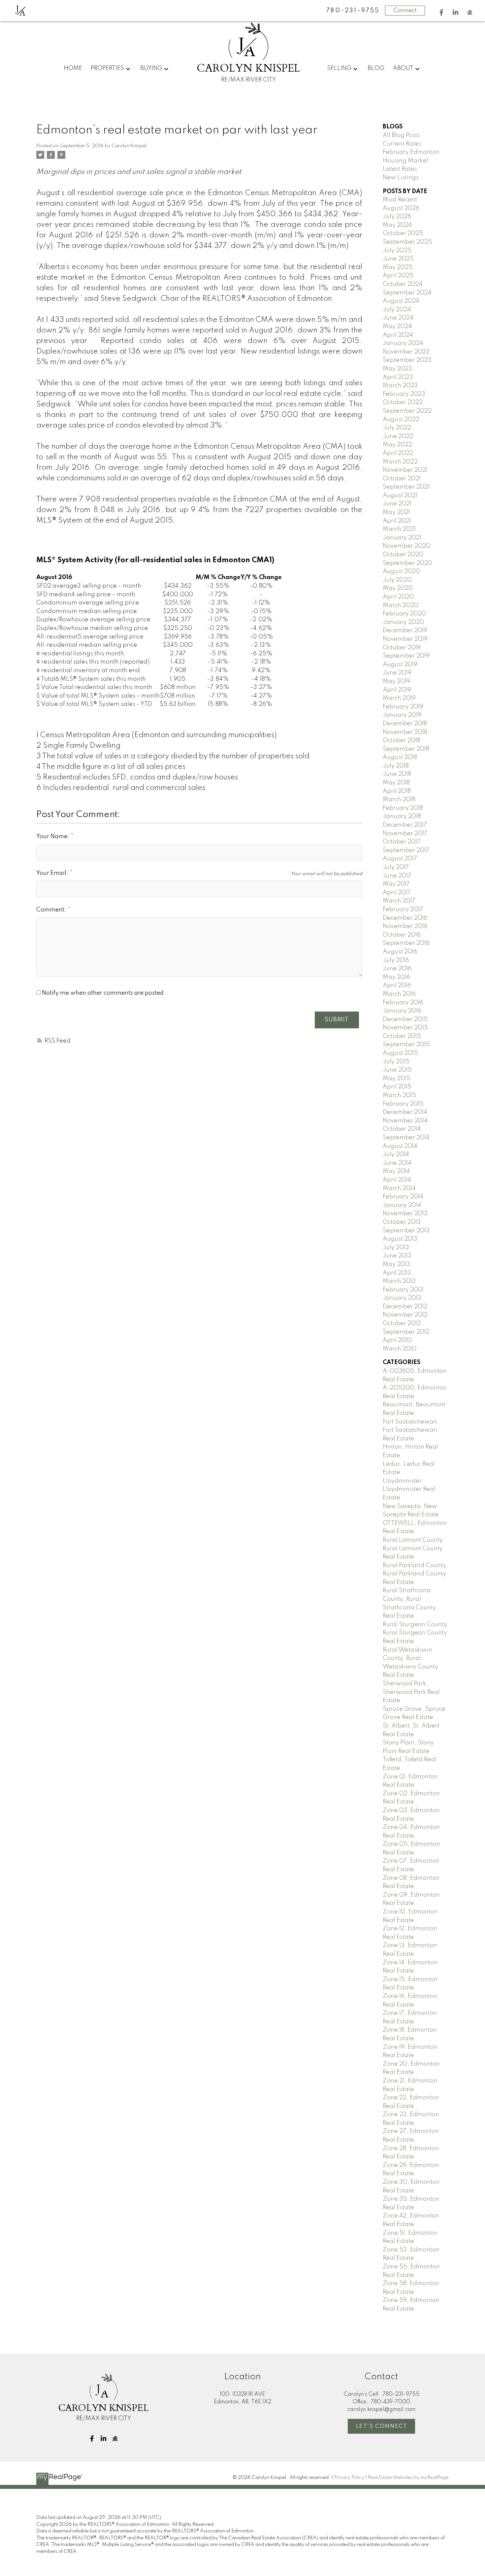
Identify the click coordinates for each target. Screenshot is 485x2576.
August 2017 (400, 859)
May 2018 (396, 783)
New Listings (401, 178)
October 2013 (402, 1222)
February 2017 (403, 910)
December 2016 (405, 918)
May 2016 (396, 977)
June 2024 (398, 318)
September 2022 (407, 411)
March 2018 (399, 800)
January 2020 (403, 622)
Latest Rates (400, 169)
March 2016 (399, 994)
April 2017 (397, 893)
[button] (441, 12)
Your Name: (53, 837)
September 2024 (407, 293)
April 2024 (398, 335)
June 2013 (397, 1256)
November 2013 (405, 1214)
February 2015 (403, 1104)
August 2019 (400, 665)
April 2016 (397, 985)
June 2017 (397, 876)
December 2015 (405, 1019)
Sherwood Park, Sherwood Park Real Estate (411, 1692)
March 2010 (400, 1349)
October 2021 (402, 479)
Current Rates (402, 144)
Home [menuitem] (73, 68)
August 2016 (400, 952)
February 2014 (403, 1197)
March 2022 (400, 462)
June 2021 (397, 504)
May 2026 (397, 225)
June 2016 (397, 969)
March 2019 (399, 698)
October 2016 (402, 935)
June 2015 (397, 1070)
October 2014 (402, 1129)
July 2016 (396, 960)
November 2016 (405, 926)
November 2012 (405, 1315)
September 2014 (406, 1138)
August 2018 (400, 757)
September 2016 (406, 943)
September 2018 (406, 749)
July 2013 (396, 1248)
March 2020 (401, 605)
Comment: (52, 910)
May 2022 (397, 445)
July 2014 (396, 1154)
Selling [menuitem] (339, 68)
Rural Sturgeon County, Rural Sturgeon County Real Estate (416, 1633)
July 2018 (396, 766)
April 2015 (397, 1087)
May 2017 (396, 884)
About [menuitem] (403, 68)
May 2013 (396, 1264)
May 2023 (397, 369)
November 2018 (405, 732)
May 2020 (398, 588)
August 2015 (400, 1053)
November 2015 (405, 1028)
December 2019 (405, 631)
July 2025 (397, 251)
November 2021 (405, 470)
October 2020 (403, 555)
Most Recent (400, 200)
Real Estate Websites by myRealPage (408, 2478)
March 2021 (399, 529)
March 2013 (399, 1281)
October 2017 (402, 842)
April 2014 (397, 1180)
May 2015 (397, 1079)
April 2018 (397, 791)
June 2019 (397, 673)
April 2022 (398, 453)
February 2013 (403, 1290)
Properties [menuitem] (107, 68)
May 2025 (398, 267)
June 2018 (397, 774)
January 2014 (402, 1205)
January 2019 (402, 715)
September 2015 (406, 1045)
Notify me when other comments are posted (102, 993)
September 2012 (406, 1332)
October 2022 (403, 402)
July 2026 (397, 217)
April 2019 (397, 690)
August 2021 (400, 496)
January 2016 (402, 1011)
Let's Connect (382, 2426)
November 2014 (405, 1121)
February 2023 (404, 394)
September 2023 (407, 360)
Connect (405, 11)
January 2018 (402, 816)
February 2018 (403, 808)
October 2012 (402, 1323)
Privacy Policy (349, 2478)
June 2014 (397, 1163)
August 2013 (400, 1239)
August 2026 (401, 208)
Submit (337, 1020)
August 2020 (401, 571)
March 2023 (400, 386)
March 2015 (399, 1095)
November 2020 (406, 546)
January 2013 (402, 1298)
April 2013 (397, 1273)
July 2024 (397, 310)
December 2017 (405, 825)
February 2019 (403, 707)
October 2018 (402, 740)
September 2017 (406, 850)
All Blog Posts (401, 135)
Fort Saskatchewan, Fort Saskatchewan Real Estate (411, 1430)
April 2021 (397, 521)
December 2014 (405, 1112)
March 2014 (399, 1188)
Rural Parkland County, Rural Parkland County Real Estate (415, 1574)
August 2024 (401, 301)
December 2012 (405, 1307)
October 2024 (403, 284)
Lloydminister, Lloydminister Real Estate (409, 1489)
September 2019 (406, 656)
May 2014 (396, 1171)
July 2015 (396, 1062)
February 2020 (404, 614)
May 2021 (396, 512)
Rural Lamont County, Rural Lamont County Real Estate (414, 1548)
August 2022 (401, 420)
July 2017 (396, 867)
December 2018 (405, 724)
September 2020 (407, 563)
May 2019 (396, 681)
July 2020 (397, 580)
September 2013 (406, 1231)
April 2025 (398, 276)
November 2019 (405, 639)
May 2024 (397, 326)
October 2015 (402, 1036)
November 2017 (405, 834)
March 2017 (399, 901)
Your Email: (53, 873)
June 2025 (398, 259)
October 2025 (403, 233)
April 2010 (397, 1340)
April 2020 (398, 597)
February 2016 (403, 1003)
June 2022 (398, 436)
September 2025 (407, 242)
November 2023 (406, 352)
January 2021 (402, 538)
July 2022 (397, 428)
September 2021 (406, 487)
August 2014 (400, 1146)
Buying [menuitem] (151, 68)
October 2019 (402, 648)
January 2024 (403, 343)
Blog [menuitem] (376, 68)
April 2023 (398, 377)
